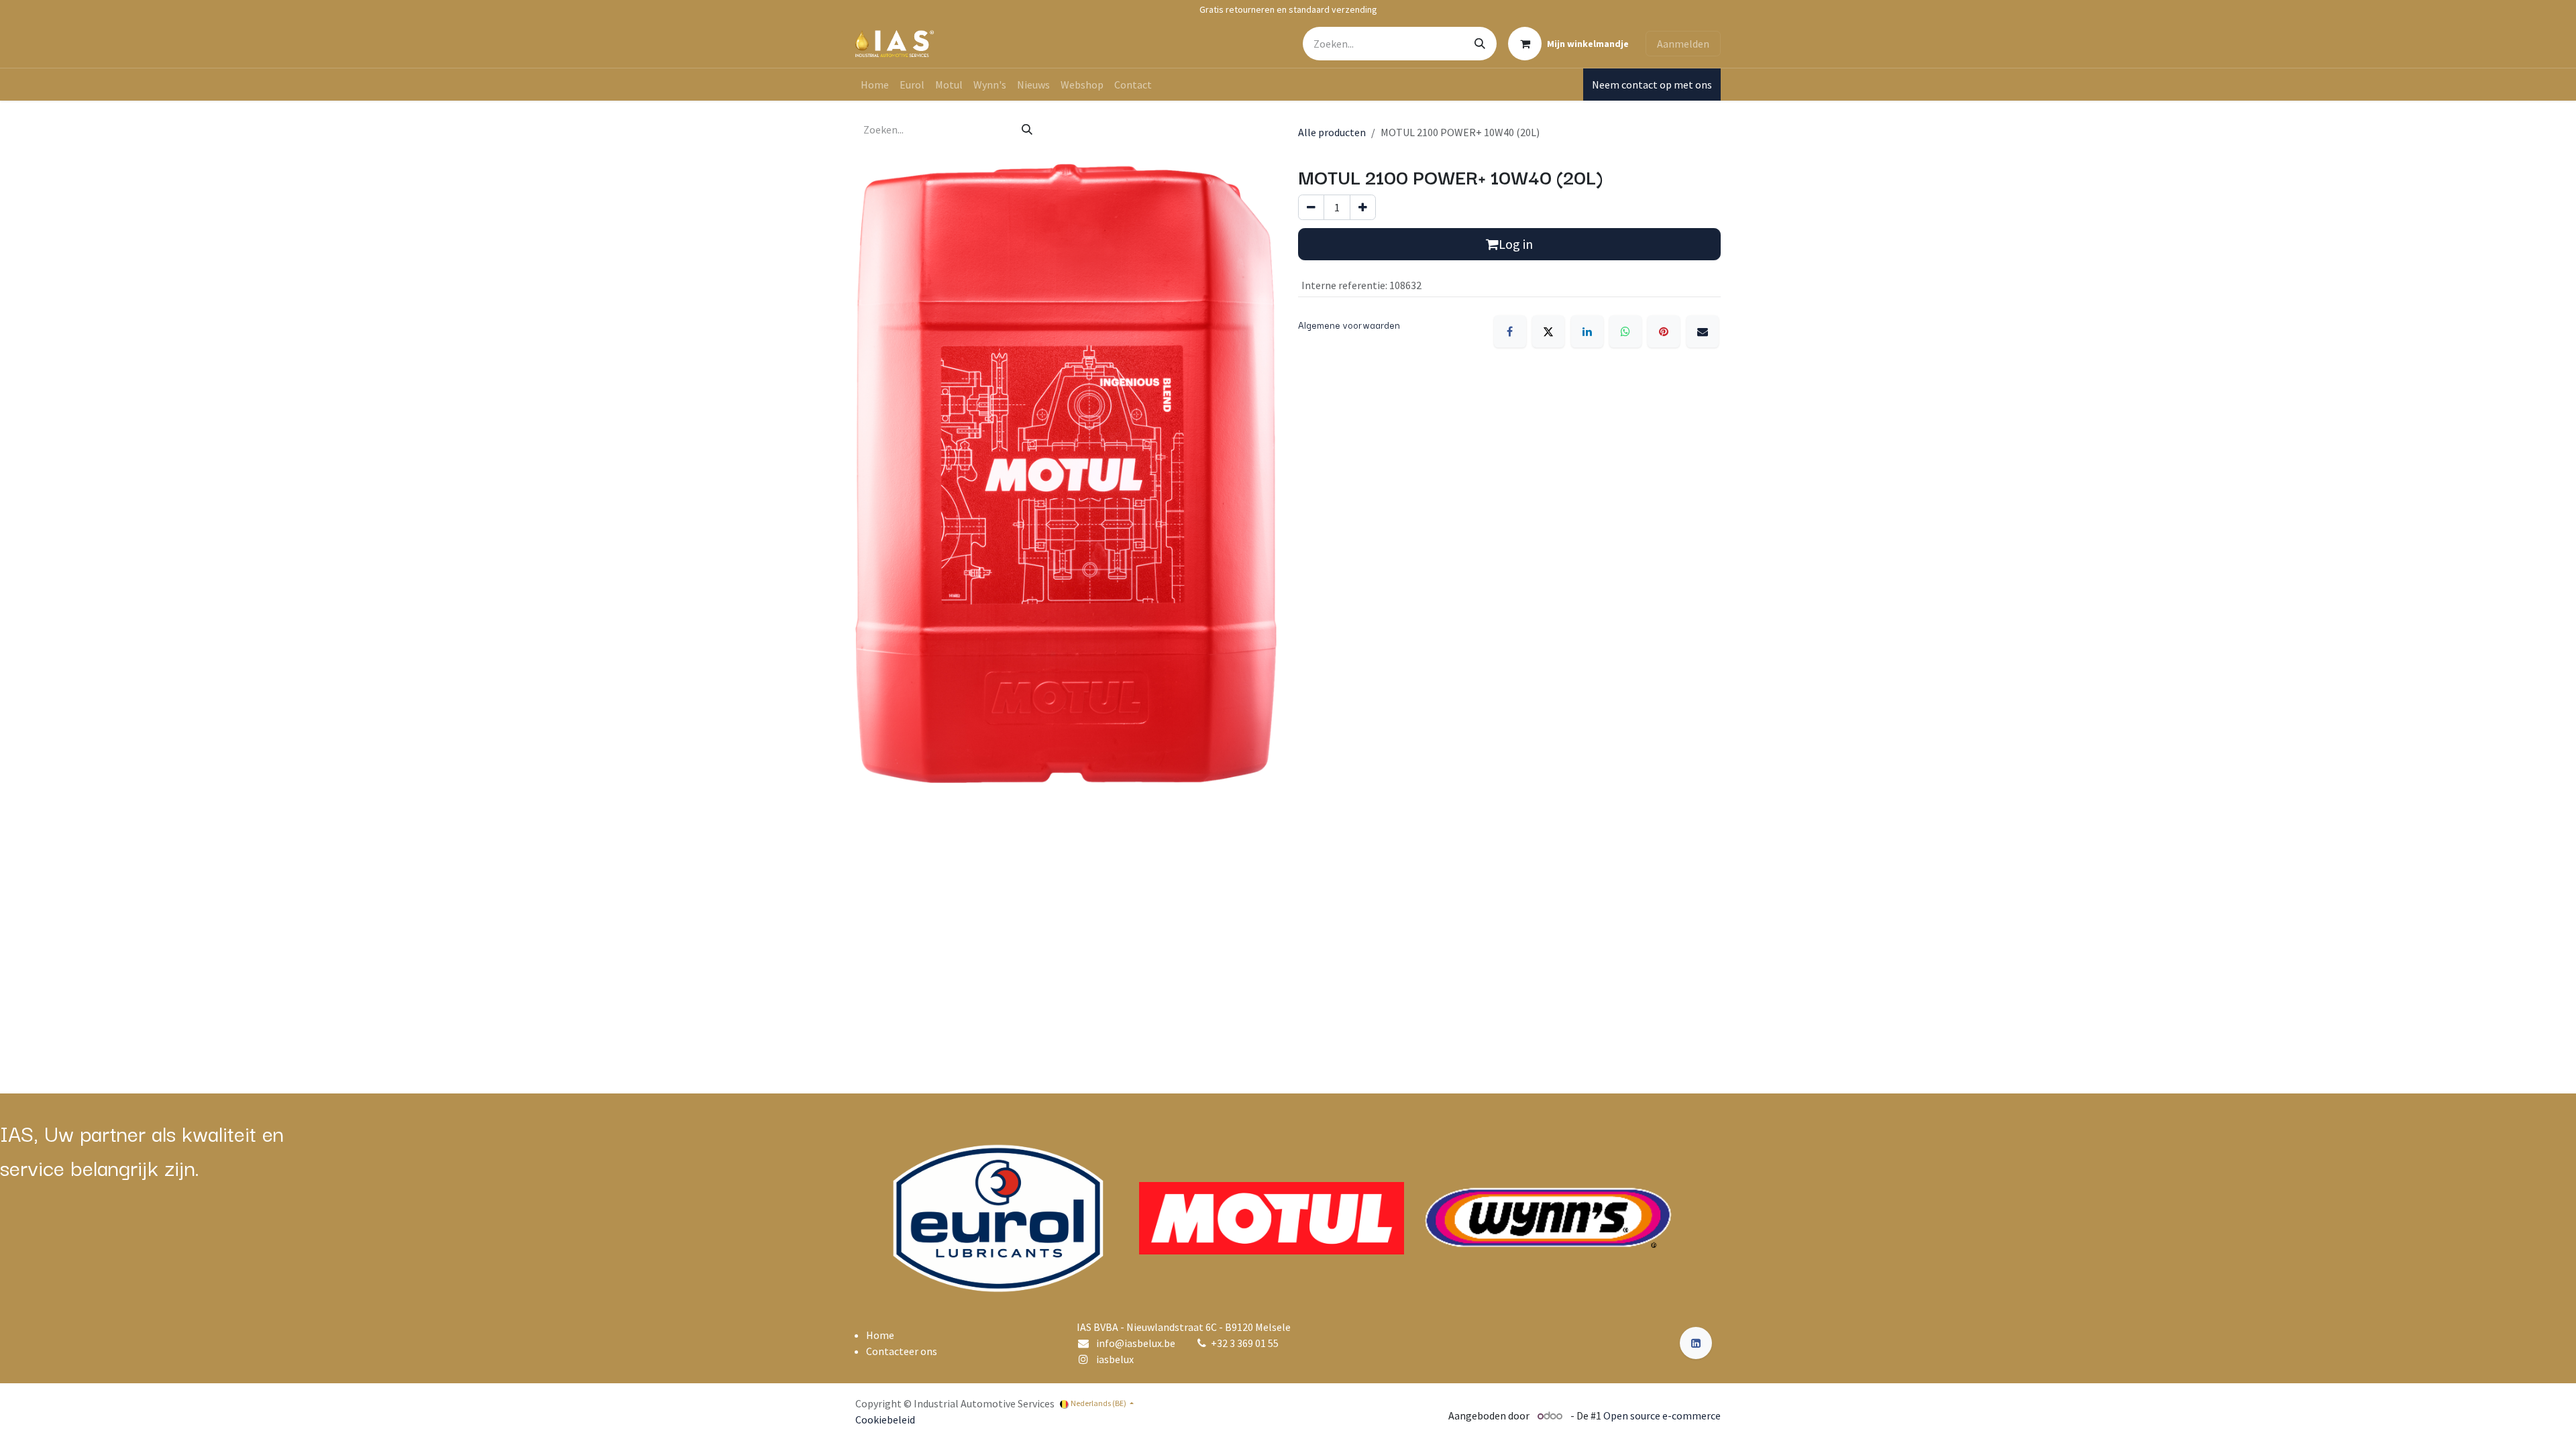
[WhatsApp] (1625, 331)
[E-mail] (1703, 331)
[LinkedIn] (1587, 331)
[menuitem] (875, 85)
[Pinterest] (1664, 331)
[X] (1548, 331)
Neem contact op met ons (1652, 85)
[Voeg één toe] (1363, 207)
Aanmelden (1683, 44)
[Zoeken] (1480, 44)
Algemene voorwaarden (1349, 325)
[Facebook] (1510, 331)
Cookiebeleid (885, 1419)
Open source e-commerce (1662, 1415)
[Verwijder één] (1311, 207)
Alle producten (1332, 132)
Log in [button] (1516, 244)
